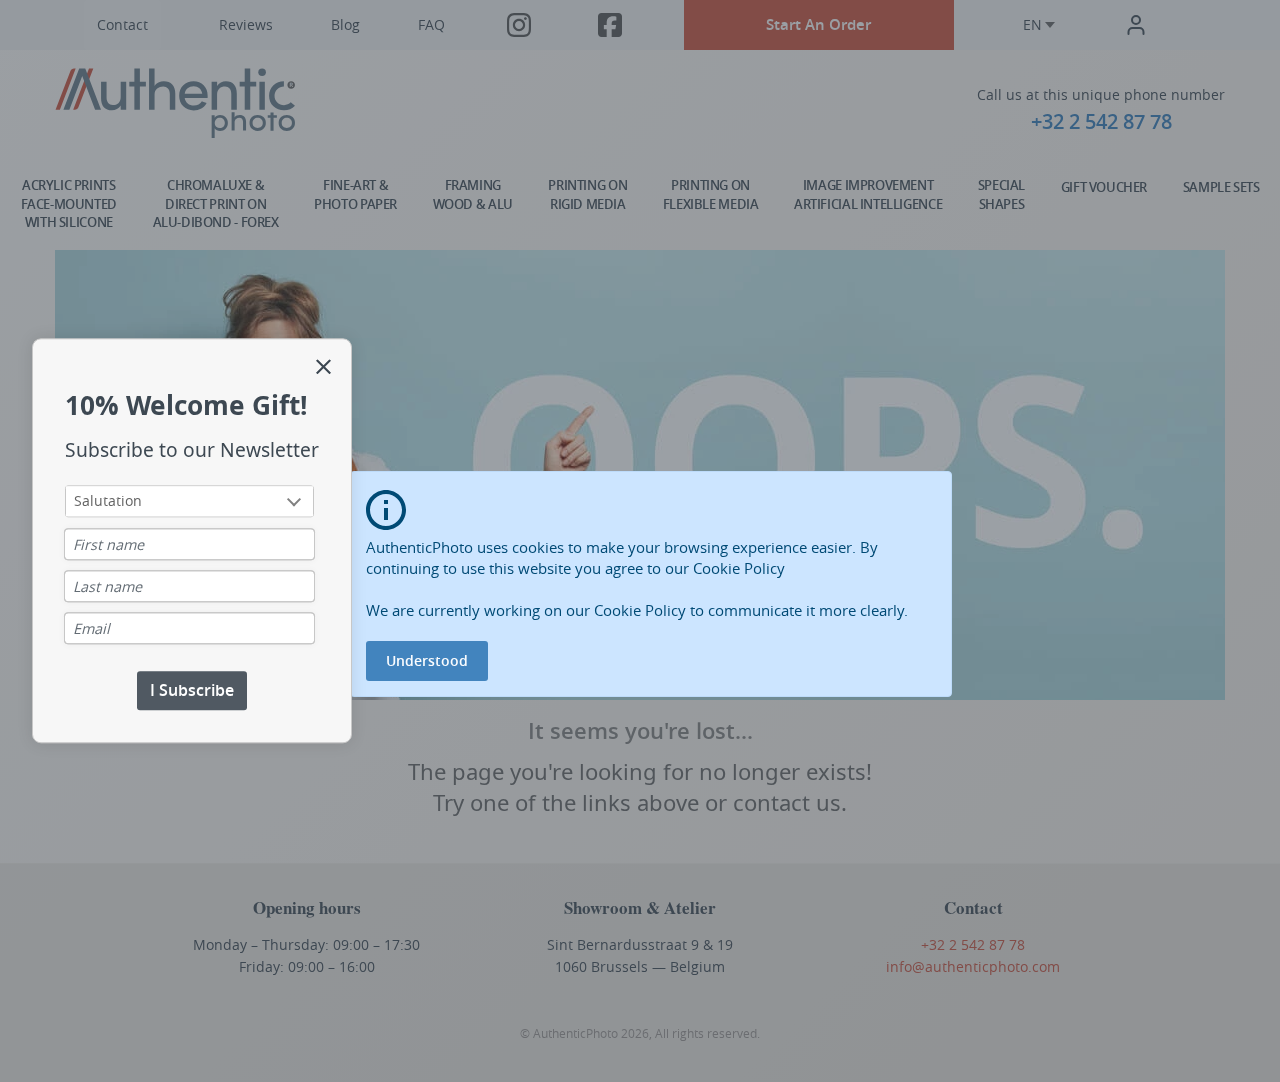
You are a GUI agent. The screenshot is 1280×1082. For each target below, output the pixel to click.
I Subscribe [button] (192, 691)
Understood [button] (427, 660)
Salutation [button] (108, 501)
